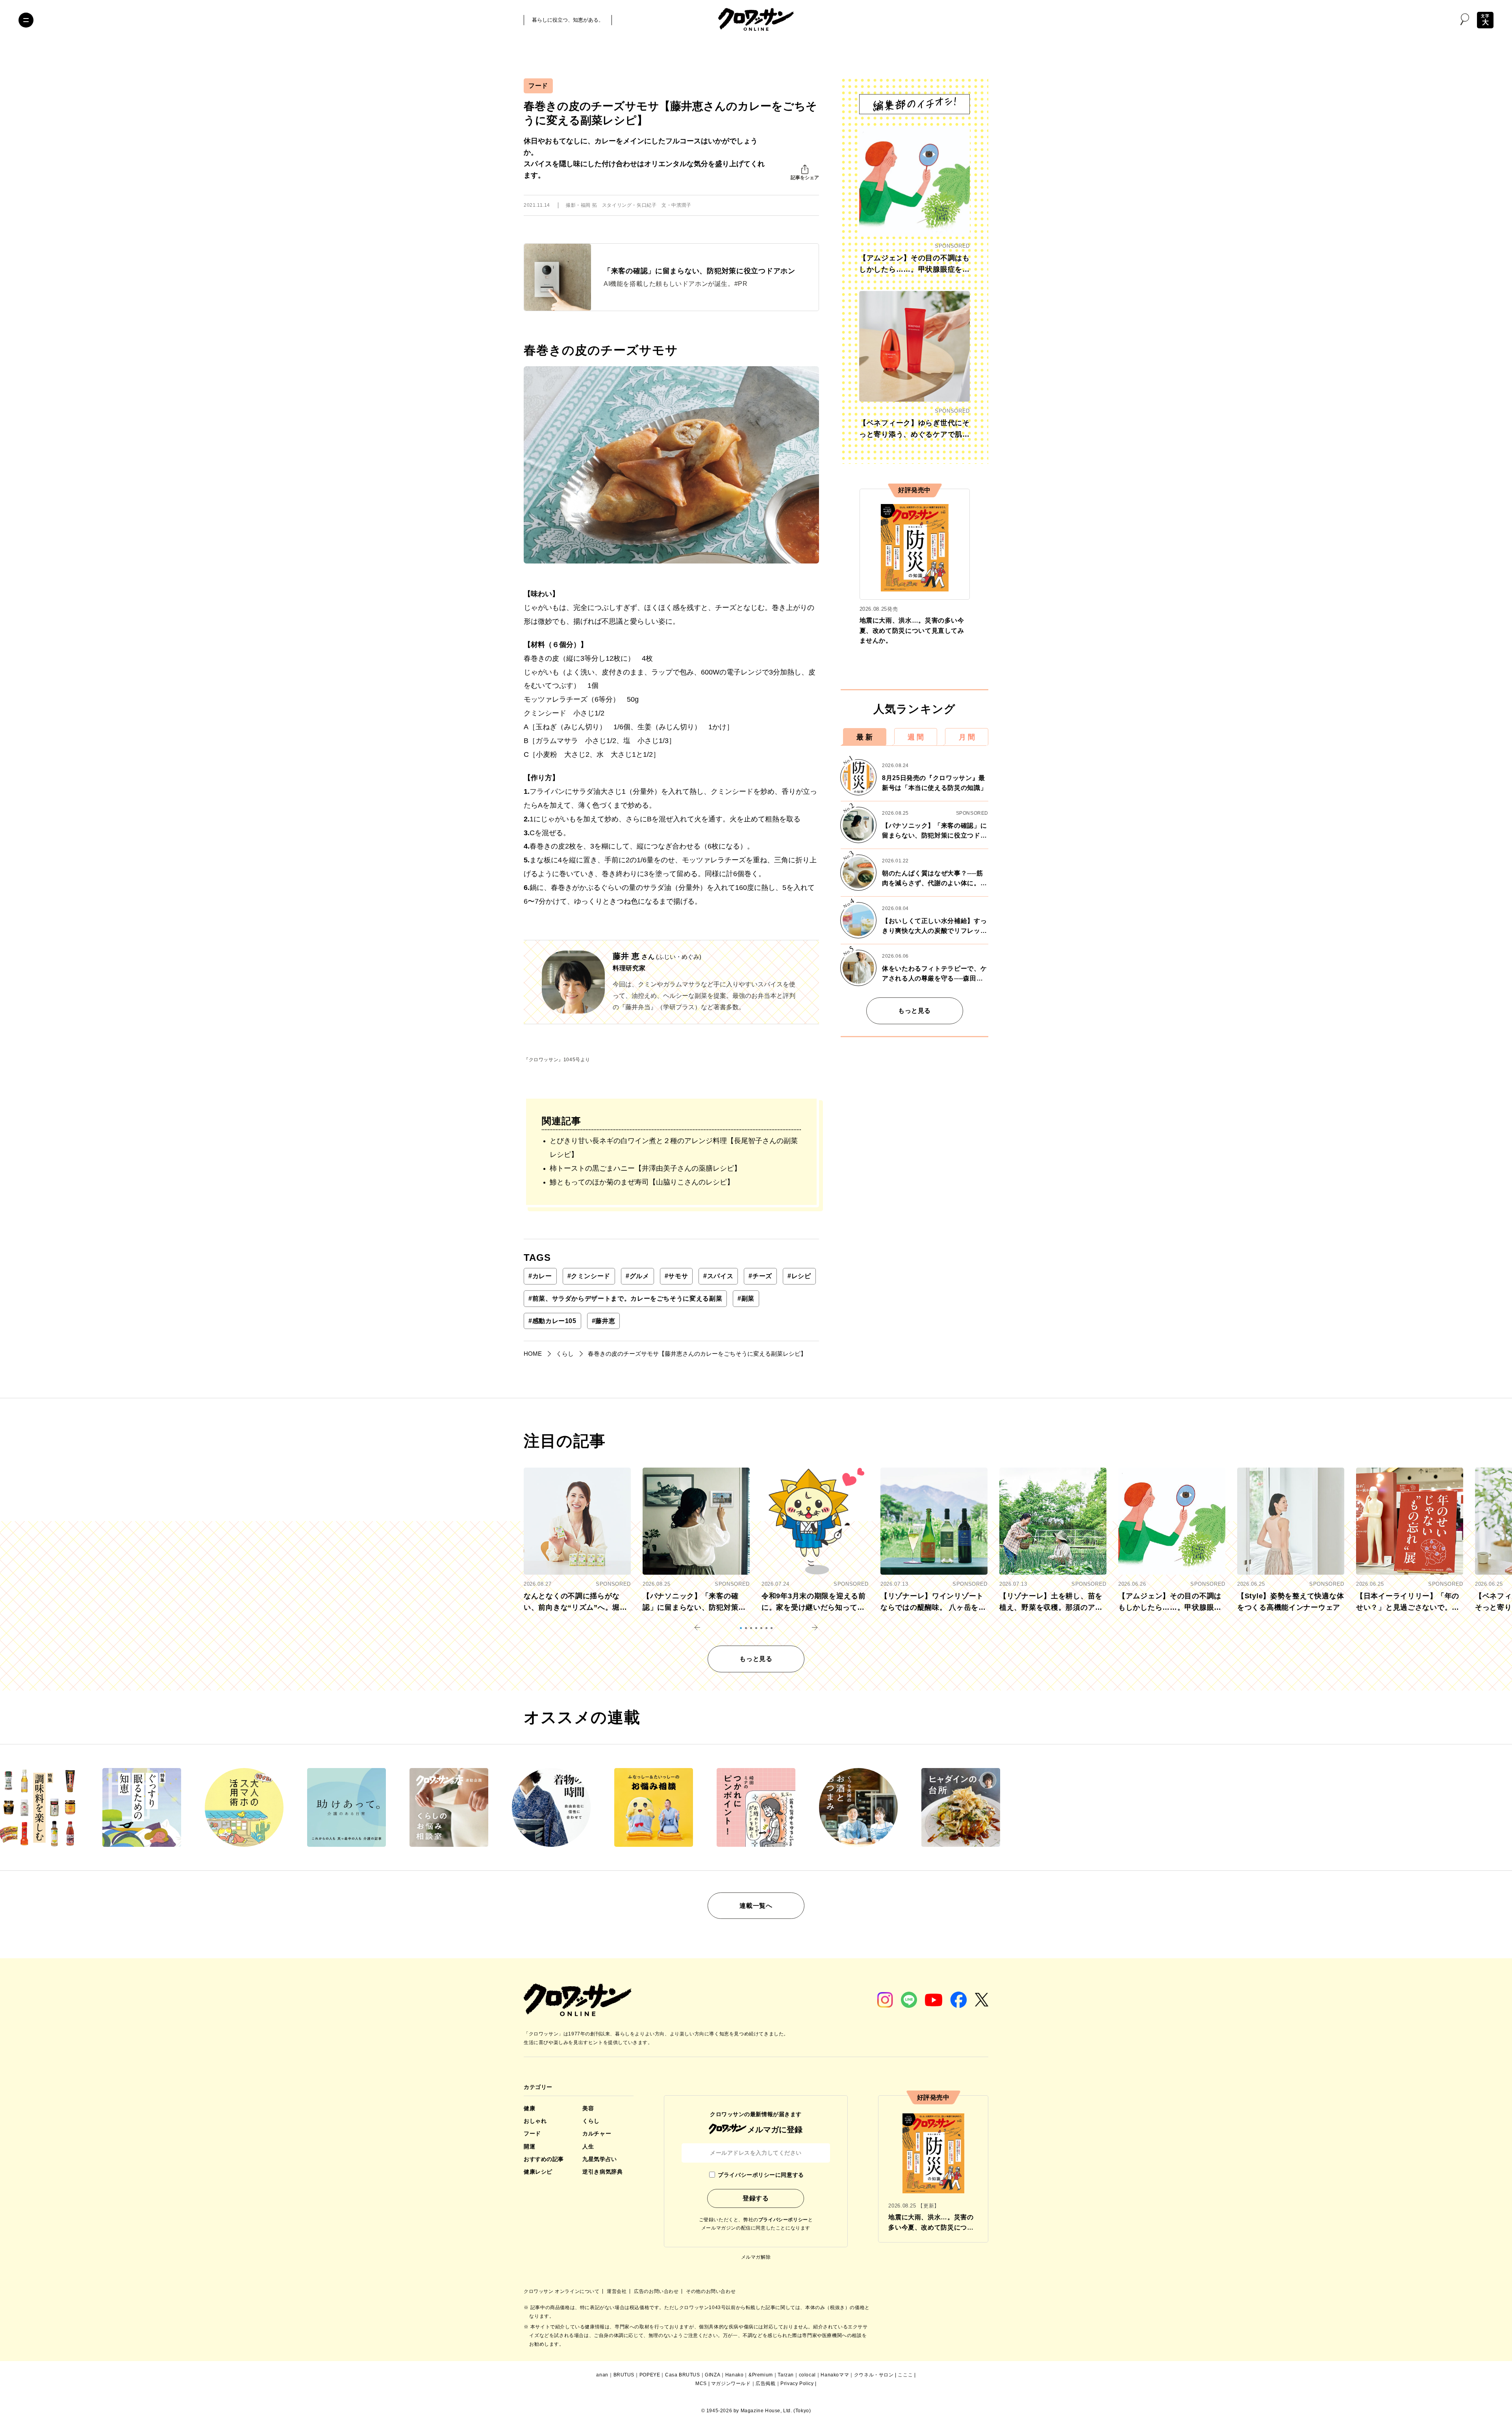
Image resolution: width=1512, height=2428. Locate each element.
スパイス (718, 1276)
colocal (807, 2375)
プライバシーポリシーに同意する (761, 2175)
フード (538, 86)
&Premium (761, 2375)
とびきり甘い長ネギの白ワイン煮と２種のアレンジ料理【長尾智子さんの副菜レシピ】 (674, 1148)
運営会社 (617, 2291)
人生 (588, 2146)
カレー (540, 1276)
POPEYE (650, 2375)
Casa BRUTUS (683, 2375)
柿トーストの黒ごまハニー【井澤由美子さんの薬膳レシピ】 (645, 1168)
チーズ (760, 1276)
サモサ (676, 1276)
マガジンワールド (731, 2384)
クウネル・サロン (874, 2375)
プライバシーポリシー (783, 2220)
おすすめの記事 (544, 2159)
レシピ (799, 1276)
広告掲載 (765, 2384)
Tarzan (786, 2375)
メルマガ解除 (756, 2257)
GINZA (712, 2375)
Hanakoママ (835, 2375)
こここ (905, 2375)
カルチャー (597, 2133)
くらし (591, 2121)
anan (602, 2375)
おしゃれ (535, 2121)
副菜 (746, 1298)
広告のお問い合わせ (657, 2291)
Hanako (735, 2375)
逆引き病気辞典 (602, 2172)
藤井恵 (604, 1321)
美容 (588, 2108)
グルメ (637, 1276)
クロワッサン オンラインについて (562, 2291)
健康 (529, 2108)
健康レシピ (538, 2172)
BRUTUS (624, 2375)
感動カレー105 (552, 1321)
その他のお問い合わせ (711, 2291)
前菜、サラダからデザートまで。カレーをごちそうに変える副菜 (625, 1298)
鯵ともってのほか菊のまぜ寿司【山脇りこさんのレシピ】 (642, 1182)
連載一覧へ (756, 1906)
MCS (701, 2384)
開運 (529, 2146)
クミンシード (589, 1276)
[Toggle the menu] (26, 20)
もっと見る (914, 1011)
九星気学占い (599, 2159)
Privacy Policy (797, 2384)
